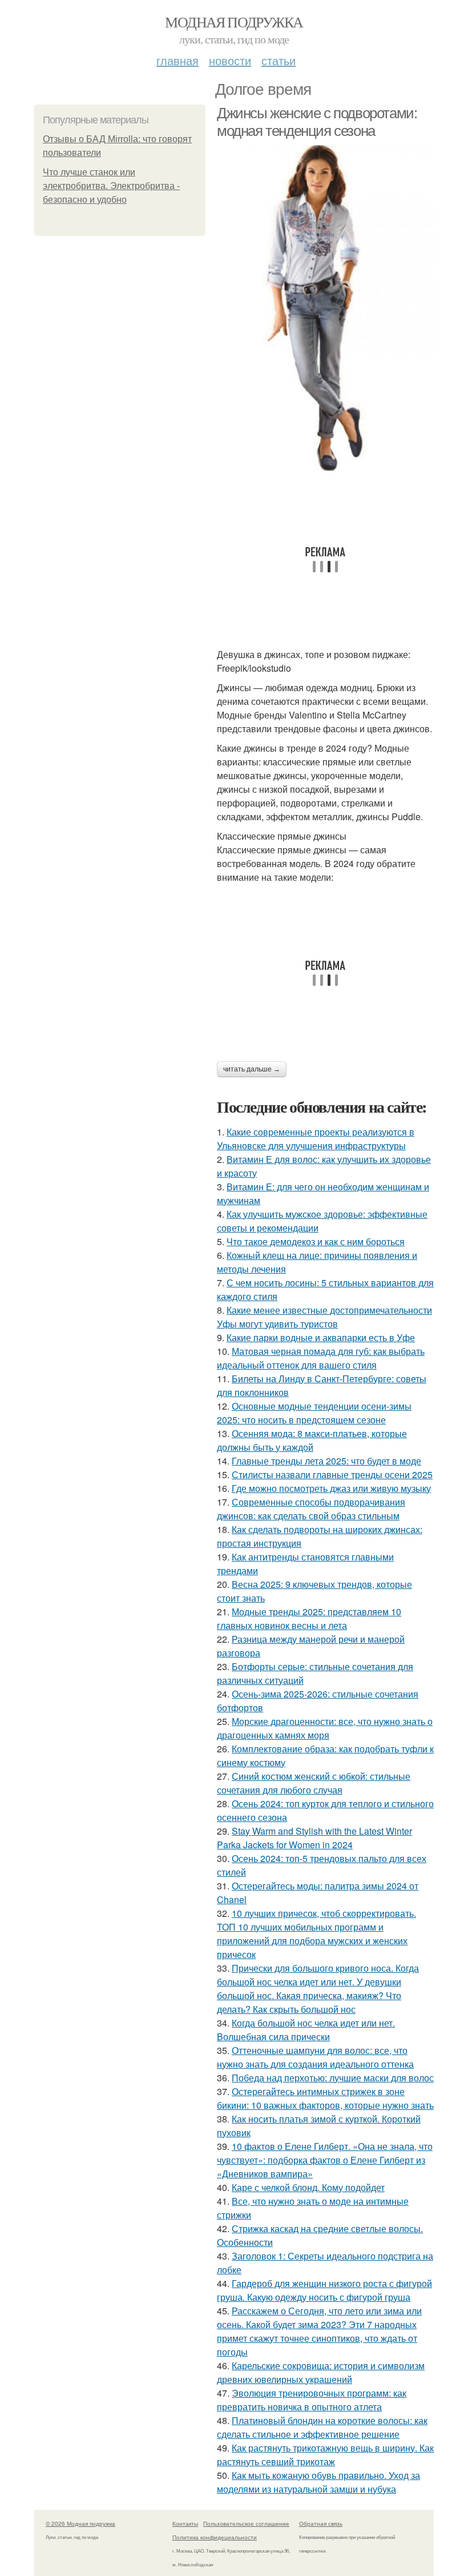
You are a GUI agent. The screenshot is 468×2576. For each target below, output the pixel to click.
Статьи (279, 60)
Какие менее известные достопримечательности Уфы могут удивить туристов (324, 1317)
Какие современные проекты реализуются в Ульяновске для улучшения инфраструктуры (316, 1139)
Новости (230, 60)
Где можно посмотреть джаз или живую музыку (331, 1488)
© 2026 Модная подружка (80, 2523)
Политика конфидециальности (215, 2537)
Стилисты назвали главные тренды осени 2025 (332, 1474)
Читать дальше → (252, 1069)
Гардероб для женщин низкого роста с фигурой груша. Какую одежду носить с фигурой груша (324, 2290)
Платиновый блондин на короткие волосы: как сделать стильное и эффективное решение (322, 2427)
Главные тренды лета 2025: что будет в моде (326, 1461)
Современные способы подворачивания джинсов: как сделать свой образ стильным (311, 1509)
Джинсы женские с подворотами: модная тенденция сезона (317, 122)
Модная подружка (234, 22)
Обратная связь (321, 2523)
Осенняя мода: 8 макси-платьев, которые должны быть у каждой (312, 1440)
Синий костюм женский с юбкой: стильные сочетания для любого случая (314, 1783)
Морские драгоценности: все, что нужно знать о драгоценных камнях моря (325, 1728)
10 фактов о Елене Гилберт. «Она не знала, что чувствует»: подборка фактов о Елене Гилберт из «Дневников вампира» (325, 2160)
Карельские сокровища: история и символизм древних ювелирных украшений (321, 2372)
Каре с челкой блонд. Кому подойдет (308, 2187)
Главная (177, 60)
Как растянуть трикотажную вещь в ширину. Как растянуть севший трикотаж (325, 2455)
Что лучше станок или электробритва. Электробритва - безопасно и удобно (111, 186)
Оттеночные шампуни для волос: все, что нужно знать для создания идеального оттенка (315, 2057)
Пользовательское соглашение (246, 2523)
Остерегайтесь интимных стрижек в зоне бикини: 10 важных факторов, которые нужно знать (325, 2098)
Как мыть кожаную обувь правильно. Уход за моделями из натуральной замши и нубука (318, 2482)
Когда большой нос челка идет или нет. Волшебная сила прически (306, 2030)
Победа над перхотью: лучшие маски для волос (333, 2078)
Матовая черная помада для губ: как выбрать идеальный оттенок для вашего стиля (321, 1358)
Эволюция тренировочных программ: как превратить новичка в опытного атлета (312, 2400)
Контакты (185, 2523)
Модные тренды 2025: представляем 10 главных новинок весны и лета (309, 1618)
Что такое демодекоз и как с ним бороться (316, 1241)
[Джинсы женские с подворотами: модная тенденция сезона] (325, 308)
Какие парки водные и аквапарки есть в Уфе (321, 1337)
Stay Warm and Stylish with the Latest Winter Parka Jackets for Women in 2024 (314, 1838)
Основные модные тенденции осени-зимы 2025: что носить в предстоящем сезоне (314, 1413)
